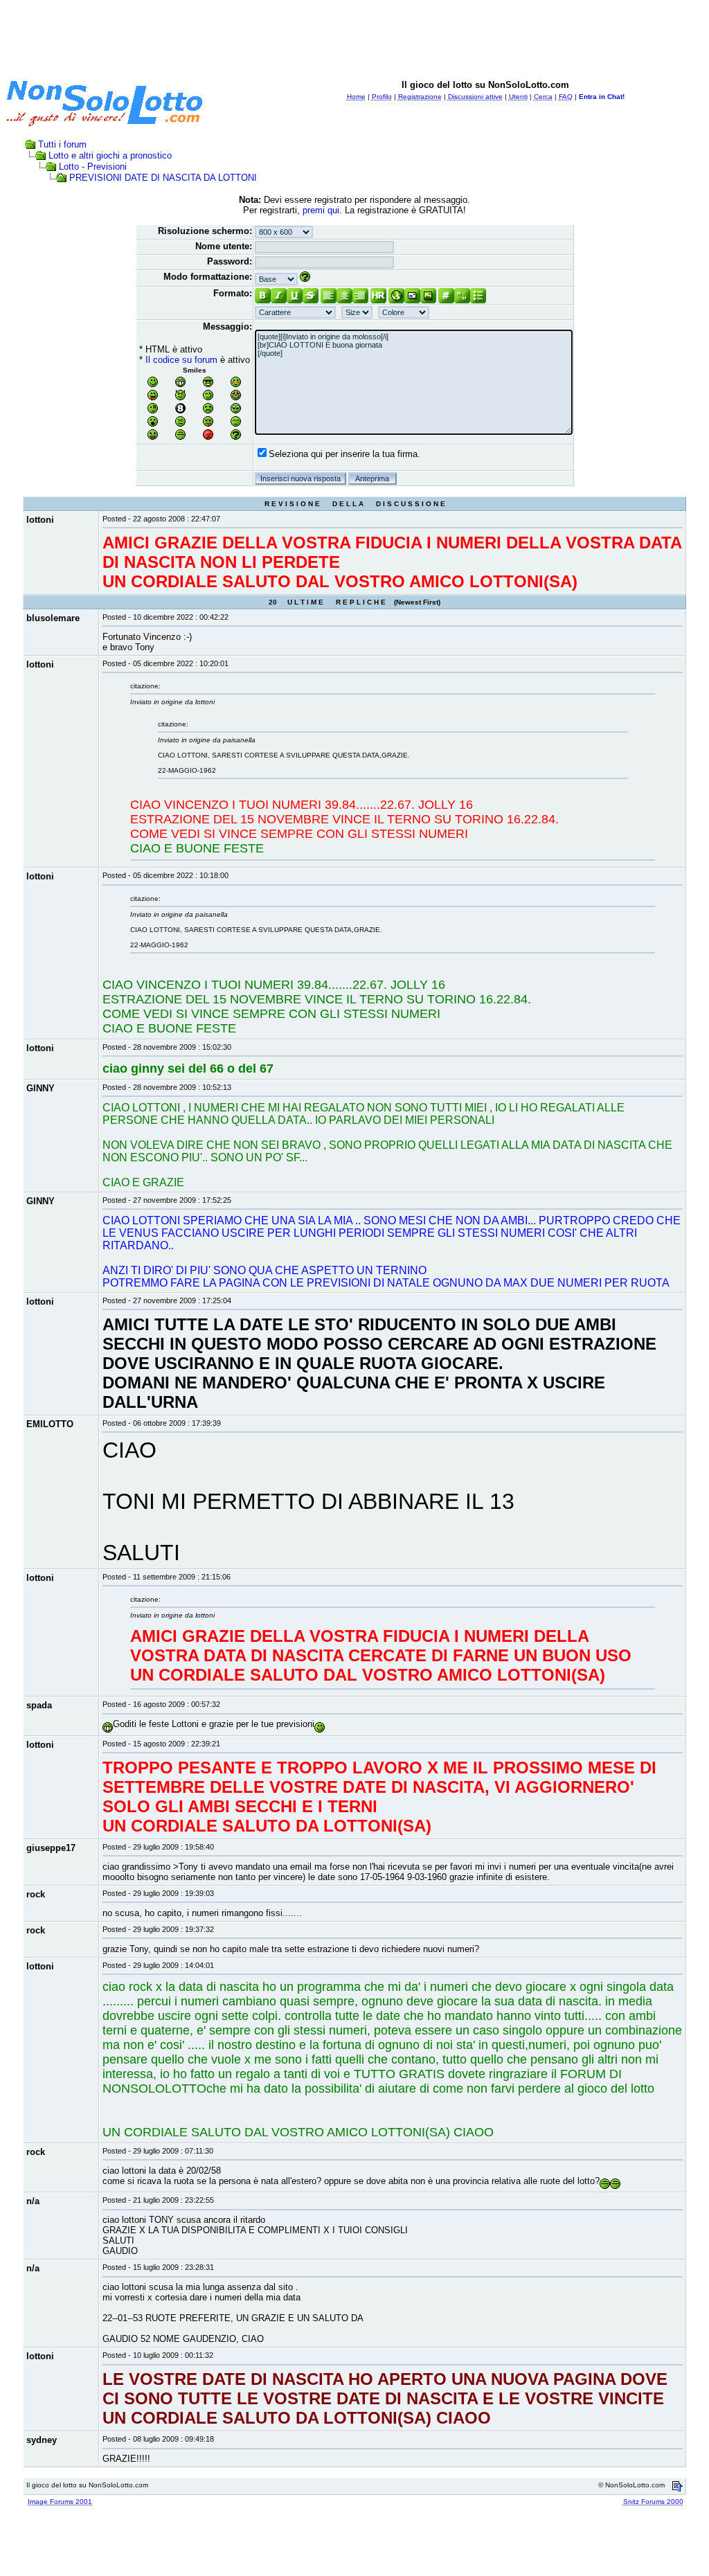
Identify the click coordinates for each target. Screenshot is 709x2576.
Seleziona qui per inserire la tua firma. (344, 454)
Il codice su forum (181, 360)
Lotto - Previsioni (93, 167)
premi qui (321, 210)
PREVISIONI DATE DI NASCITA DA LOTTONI (163, 178)
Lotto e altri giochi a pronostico (110, 155)
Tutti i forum (62, 144)
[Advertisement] (354, 37)
